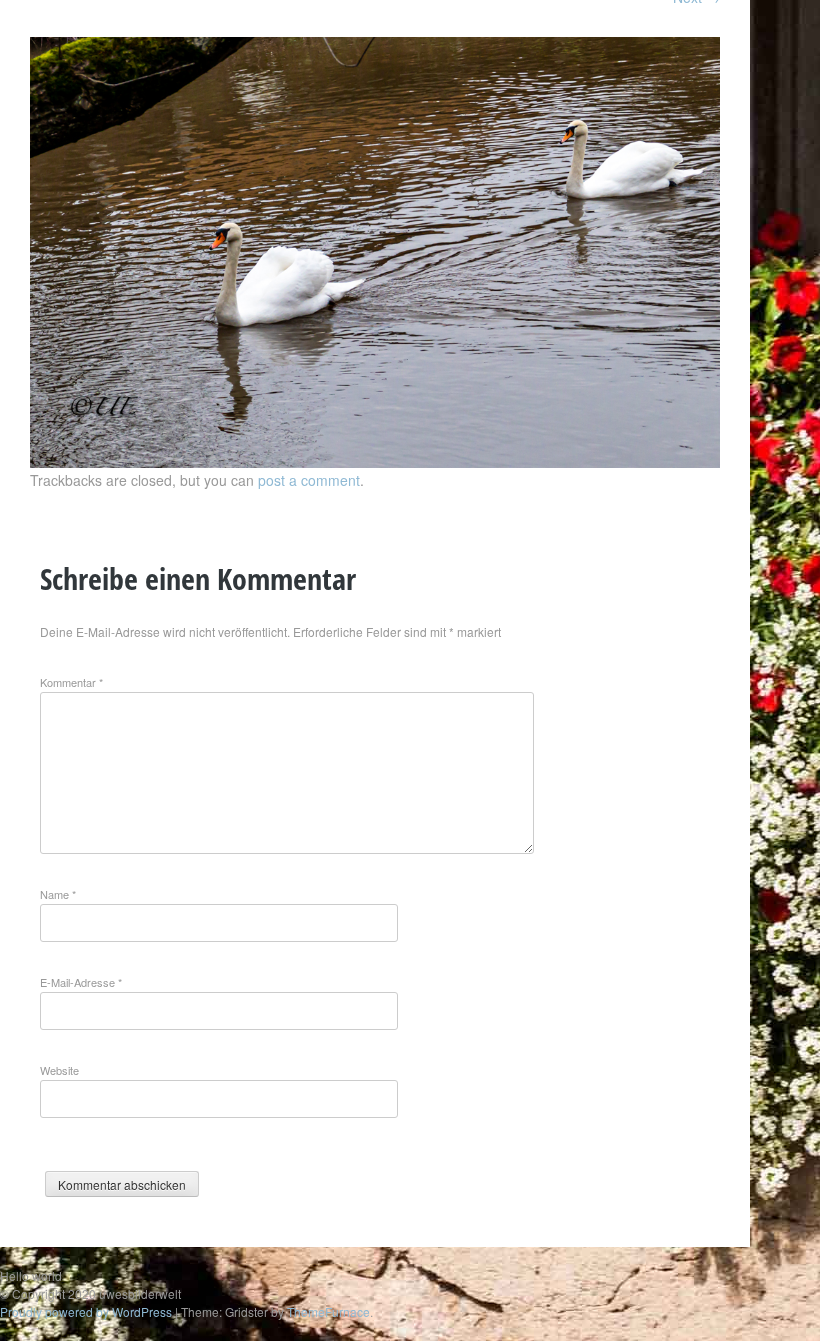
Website (59, 1070)
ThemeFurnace (328, 1311)
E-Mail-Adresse (81, 982)
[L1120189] (375, 462)
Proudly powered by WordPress (86, 1311)
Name (58, 894)
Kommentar (71, 682)
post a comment (309, 480)
